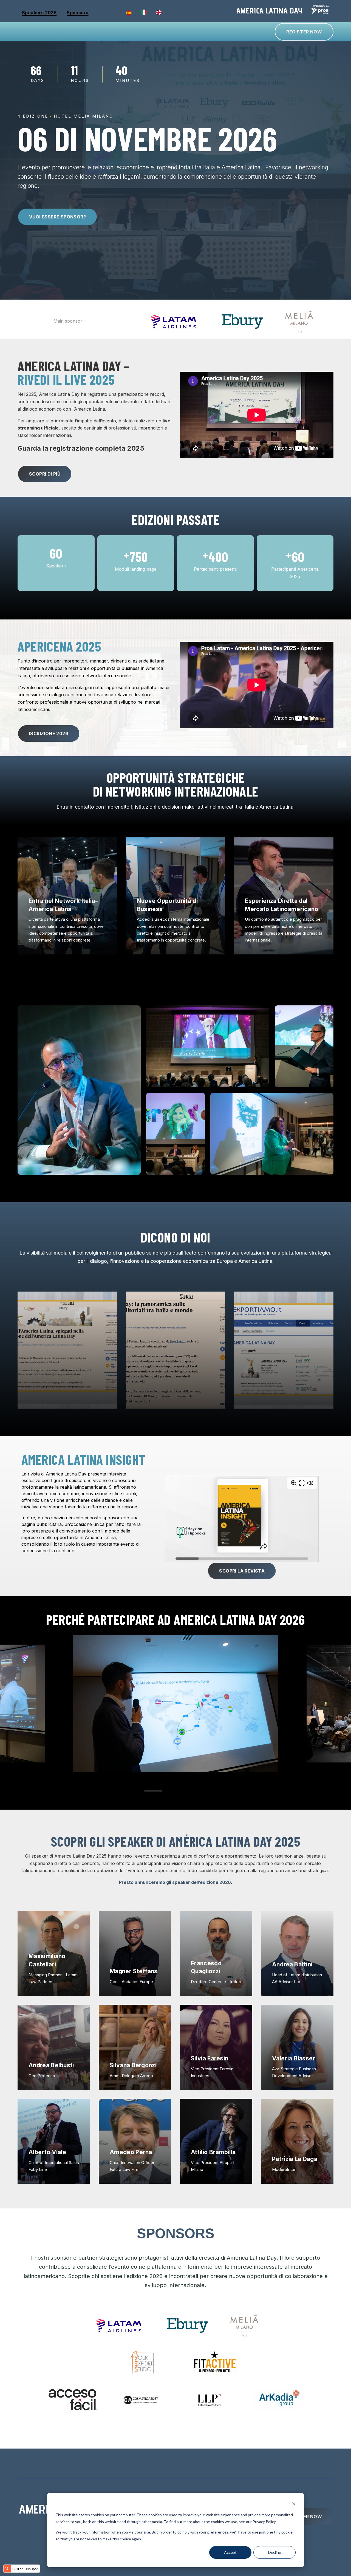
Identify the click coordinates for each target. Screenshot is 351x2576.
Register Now (304, 32)
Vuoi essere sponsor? (57, 217)
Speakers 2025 (39, 13)
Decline (275, 2552)
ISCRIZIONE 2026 (49, 733)
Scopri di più (45, 474)
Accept (230, 2552)
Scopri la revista (242, 1571)
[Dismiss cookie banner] (294, 2505)
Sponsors (77, 13)
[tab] (153, 1791)
